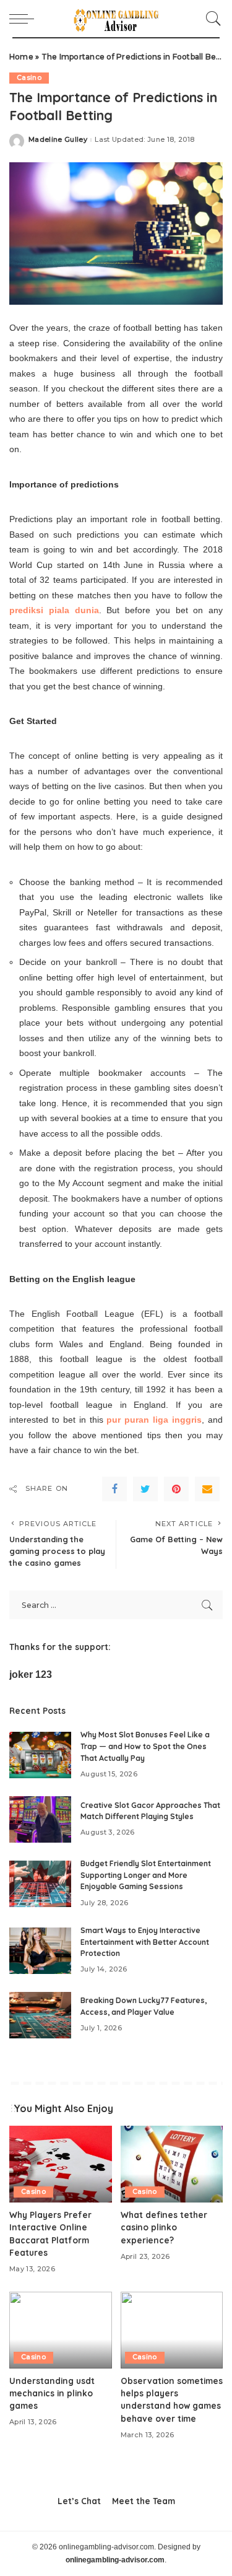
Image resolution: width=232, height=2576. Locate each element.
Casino (29, 78)
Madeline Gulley (58, 140)
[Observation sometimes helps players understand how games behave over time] (172, 2330)
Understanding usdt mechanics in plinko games (52, 2393)
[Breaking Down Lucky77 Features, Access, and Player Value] (40, 2015)
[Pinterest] (176, 1489)
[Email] (207, 1489)
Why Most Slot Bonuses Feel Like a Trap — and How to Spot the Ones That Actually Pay (145, 1746)
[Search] (210, 19)
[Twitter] (145, 1489)
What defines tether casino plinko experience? (164, 2227)
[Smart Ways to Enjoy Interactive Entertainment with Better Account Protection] (40, 1951)
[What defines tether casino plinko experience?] (172, 2164)
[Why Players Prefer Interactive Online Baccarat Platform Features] (61, 2164)
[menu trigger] (25, 19)
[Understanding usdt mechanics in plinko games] (61, 2330)
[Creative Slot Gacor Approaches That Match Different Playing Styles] (40, 1819)
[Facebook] (114, 1489)
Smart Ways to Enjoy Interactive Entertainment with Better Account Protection (145, 1942)
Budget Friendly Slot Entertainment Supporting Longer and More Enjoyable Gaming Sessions (146, 1875)
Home (21, 57)
